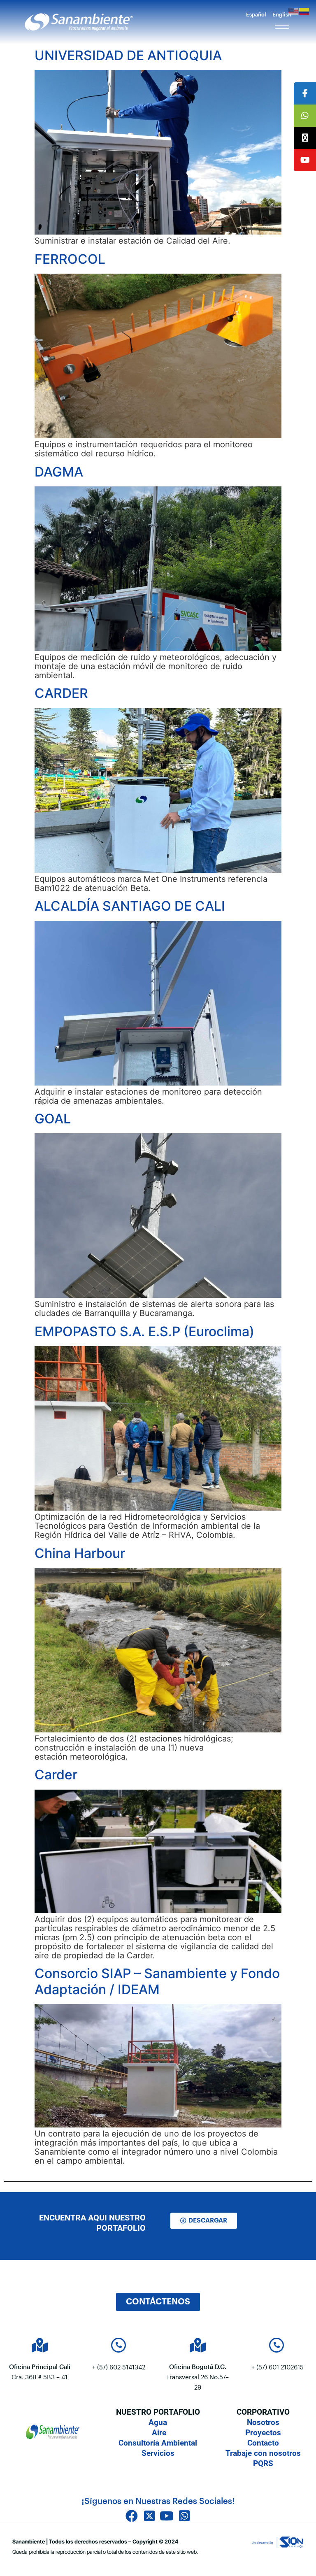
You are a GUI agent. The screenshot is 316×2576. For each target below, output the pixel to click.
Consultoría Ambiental (158, 2443)
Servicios (158, 2453)
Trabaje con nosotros (263, 2453)
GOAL (53, 1119)
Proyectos (263, 2433)
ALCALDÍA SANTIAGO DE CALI (130, 906)
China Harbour (80, 1553)
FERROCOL (70, 259)
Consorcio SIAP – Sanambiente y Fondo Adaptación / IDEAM (157, 1981)
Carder (56, 1775)
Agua (158, 2422)
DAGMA (60, 472)
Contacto (263, 2443)
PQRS (263, 2463)
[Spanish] (304, 11)
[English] (294, 11)
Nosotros (263, 2422)
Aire (158, 2433)
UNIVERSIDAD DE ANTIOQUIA (128, 55)
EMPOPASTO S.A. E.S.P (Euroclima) (144, 1331)
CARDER (61, 693)
